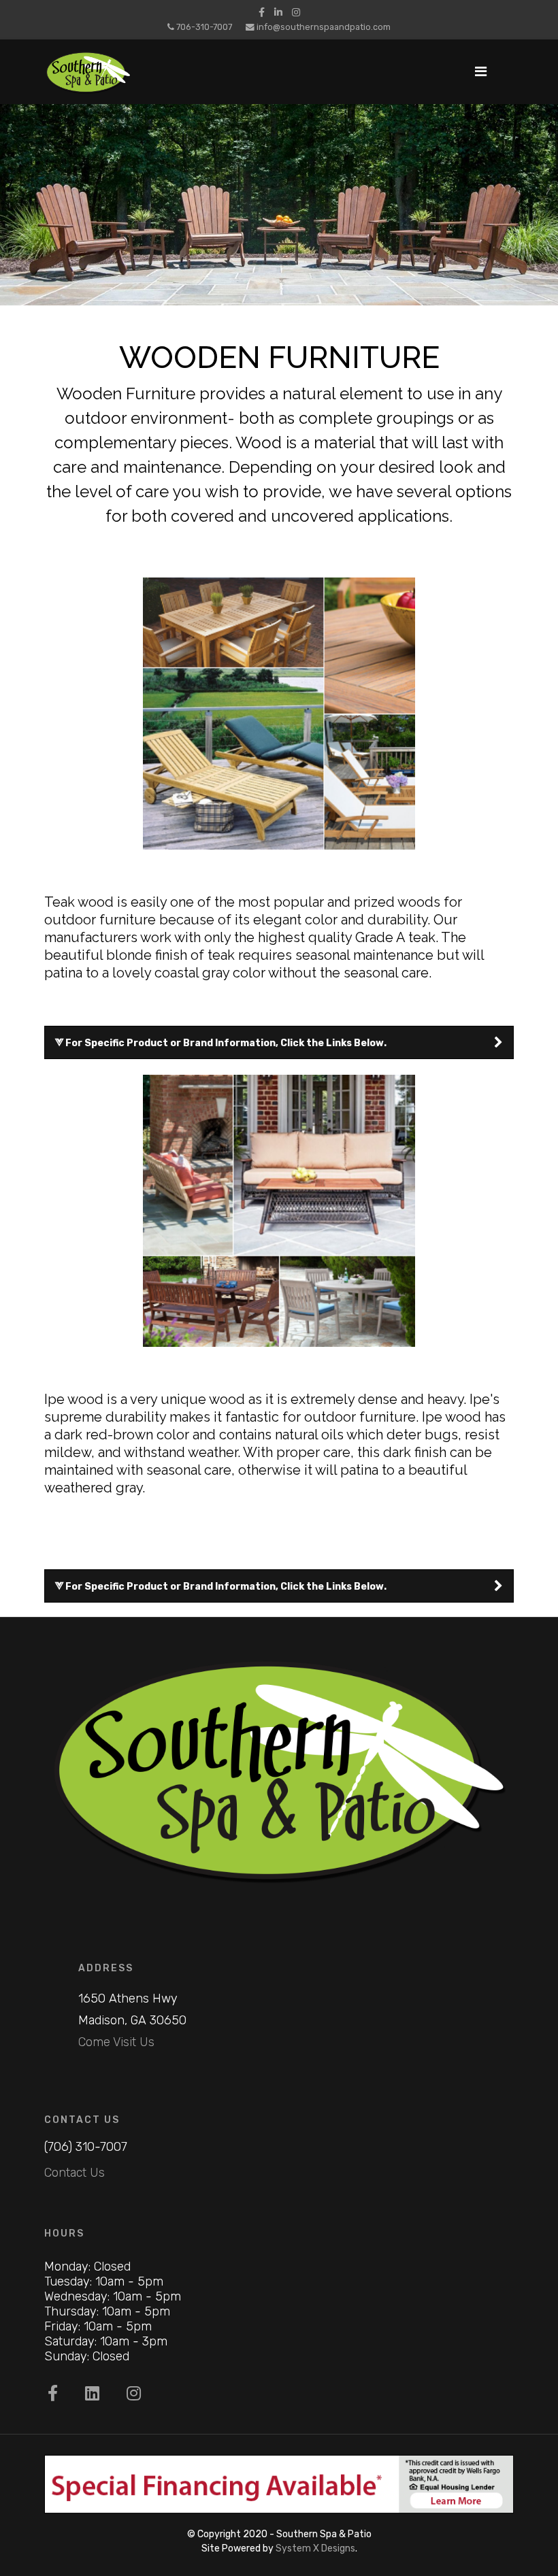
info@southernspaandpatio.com (324, 27)
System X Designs (315, 2548)
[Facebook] (53, 2394)
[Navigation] (481, 72)
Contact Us (75, 2173)
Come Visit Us (116, 2042)
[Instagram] (296, 13)
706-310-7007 (204, 27)
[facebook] (262, 13)
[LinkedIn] (278, 13)
